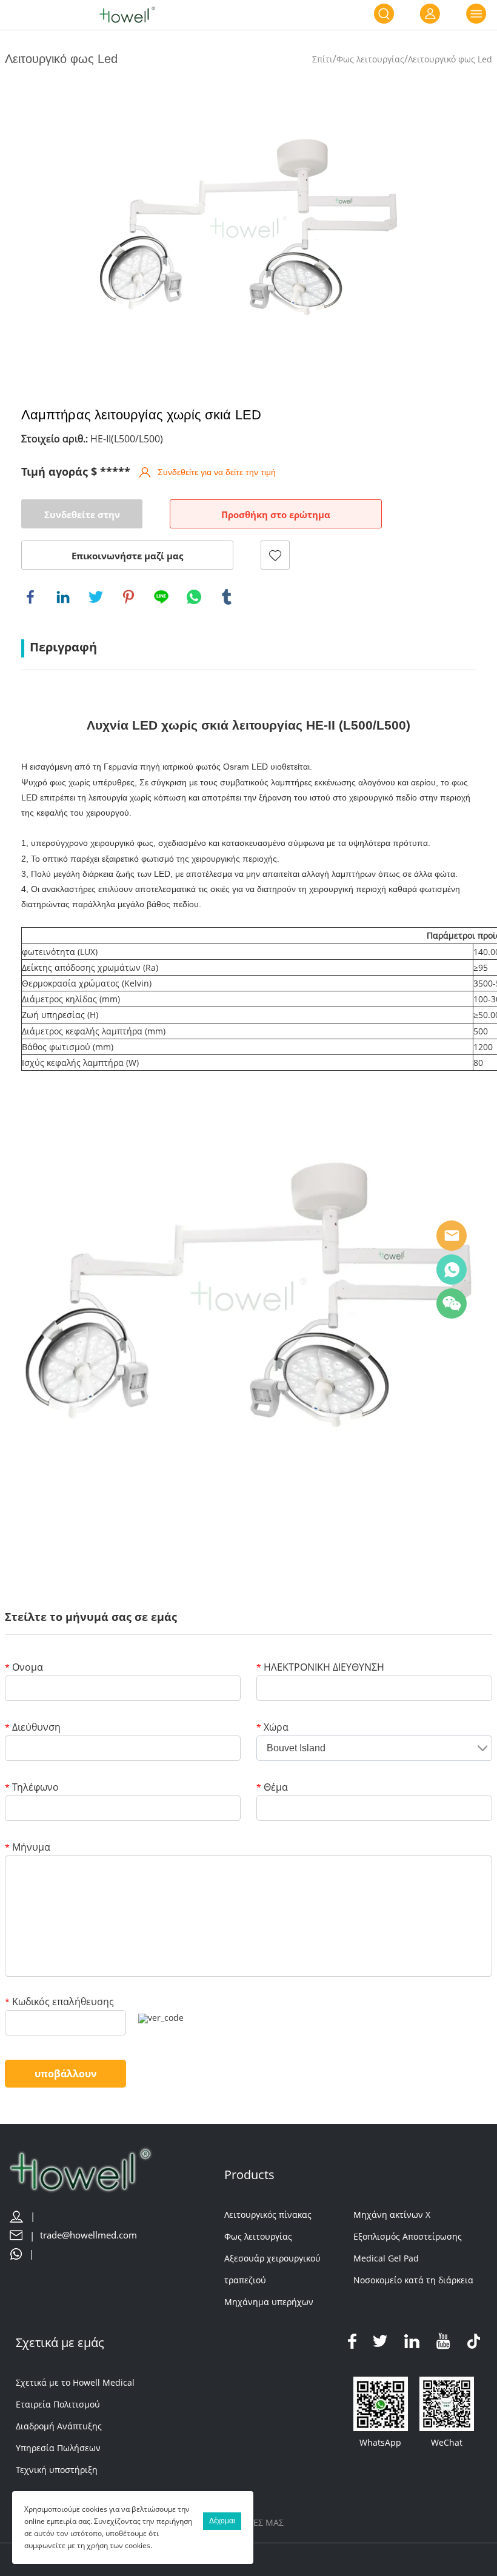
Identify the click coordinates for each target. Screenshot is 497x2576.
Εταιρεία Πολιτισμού (58, 2404)
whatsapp (194, 597)
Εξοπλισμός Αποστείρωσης (408, 2236)
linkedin (63, 597)
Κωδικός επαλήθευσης (59, 2002)
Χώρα (272, 1728)
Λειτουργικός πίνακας (268, 2215)
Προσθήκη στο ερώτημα (276, 514)
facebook (30, 597)
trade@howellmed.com (88, 2235)
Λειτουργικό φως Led (450, 59)
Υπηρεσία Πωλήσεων (58, 2448)
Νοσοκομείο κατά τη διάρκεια (413, 2280)
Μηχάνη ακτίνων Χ (392, 2215)
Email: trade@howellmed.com (452, 1236)
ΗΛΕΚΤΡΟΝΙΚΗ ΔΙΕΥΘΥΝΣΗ (320, 1668)
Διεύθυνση (33, 1728)
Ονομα (24, 1668)
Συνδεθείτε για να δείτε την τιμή (217, 472)
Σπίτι (322, 59)
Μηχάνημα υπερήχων (269, 2302)
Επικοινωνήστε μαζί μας (127, 556)
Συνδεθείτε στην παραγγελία (82, 518)
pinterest (128, 597)
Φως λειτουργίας (370, 59)
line (161, 597)
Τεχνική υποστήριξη (57, 2470)
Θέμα (272, 1788)
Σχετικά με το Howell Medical (75, 2382)
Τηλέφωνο (32, 1788)
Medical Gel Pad (386, 2258)
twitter (96, 597)
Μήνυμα (28, 1848)
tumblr (227, 597)
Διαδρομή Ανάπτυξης (59, 2426)
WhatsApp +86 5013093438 (452, 1270)
